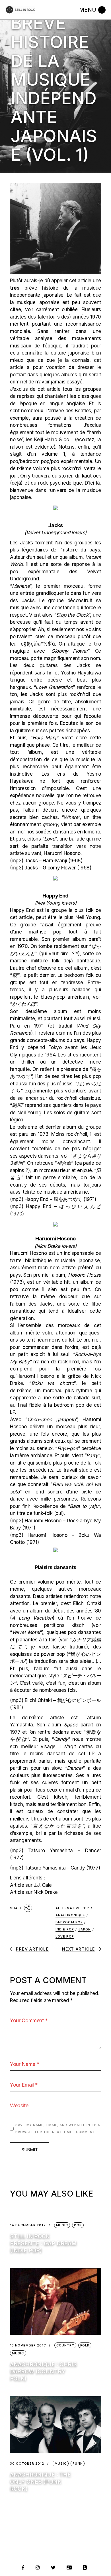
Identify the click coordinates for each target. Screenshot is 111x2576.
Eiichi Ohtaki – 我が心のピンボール (63, 1700)
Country (65, 2345)
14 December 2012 (28, 2225)
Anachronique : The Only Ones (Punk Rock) (40, 2482)
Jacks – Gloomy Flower (50, 868)
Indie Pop (65, 1929)
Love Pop (65, 1936)
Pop (78, 2225)
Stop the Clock (72, 615)
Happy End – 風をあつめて (53, 1199)
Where (71, 817)
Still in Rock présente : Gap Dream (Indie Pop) (43, 2243)
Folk (85, 2345)
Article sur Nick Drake (34, 1892)
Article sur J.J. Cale (31, 1885)
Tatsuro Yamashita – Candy (55, 1868)
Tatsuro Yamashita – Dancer (65, 1851)
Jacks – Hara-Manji (46, 861)
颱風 (17, 1105)
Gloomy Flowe (69, 651)
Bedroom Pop (69, 1922)
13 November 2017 (28, 2345)
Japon (85, 1929)
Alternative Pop (72, 1908)
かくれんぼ (24, 1004)
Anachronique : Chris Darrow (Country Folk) (43, 2372)
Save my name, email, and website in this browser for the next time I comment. (58, 2129)
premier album (69, 939)
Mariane (21, 586)
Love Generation (54, 687)
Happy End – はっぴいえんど (63, 1206)
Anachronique (70, 1915)
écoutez (85, 440)
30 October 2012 (27, 2464)
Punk (77, 2463)
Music (62, 2225)
